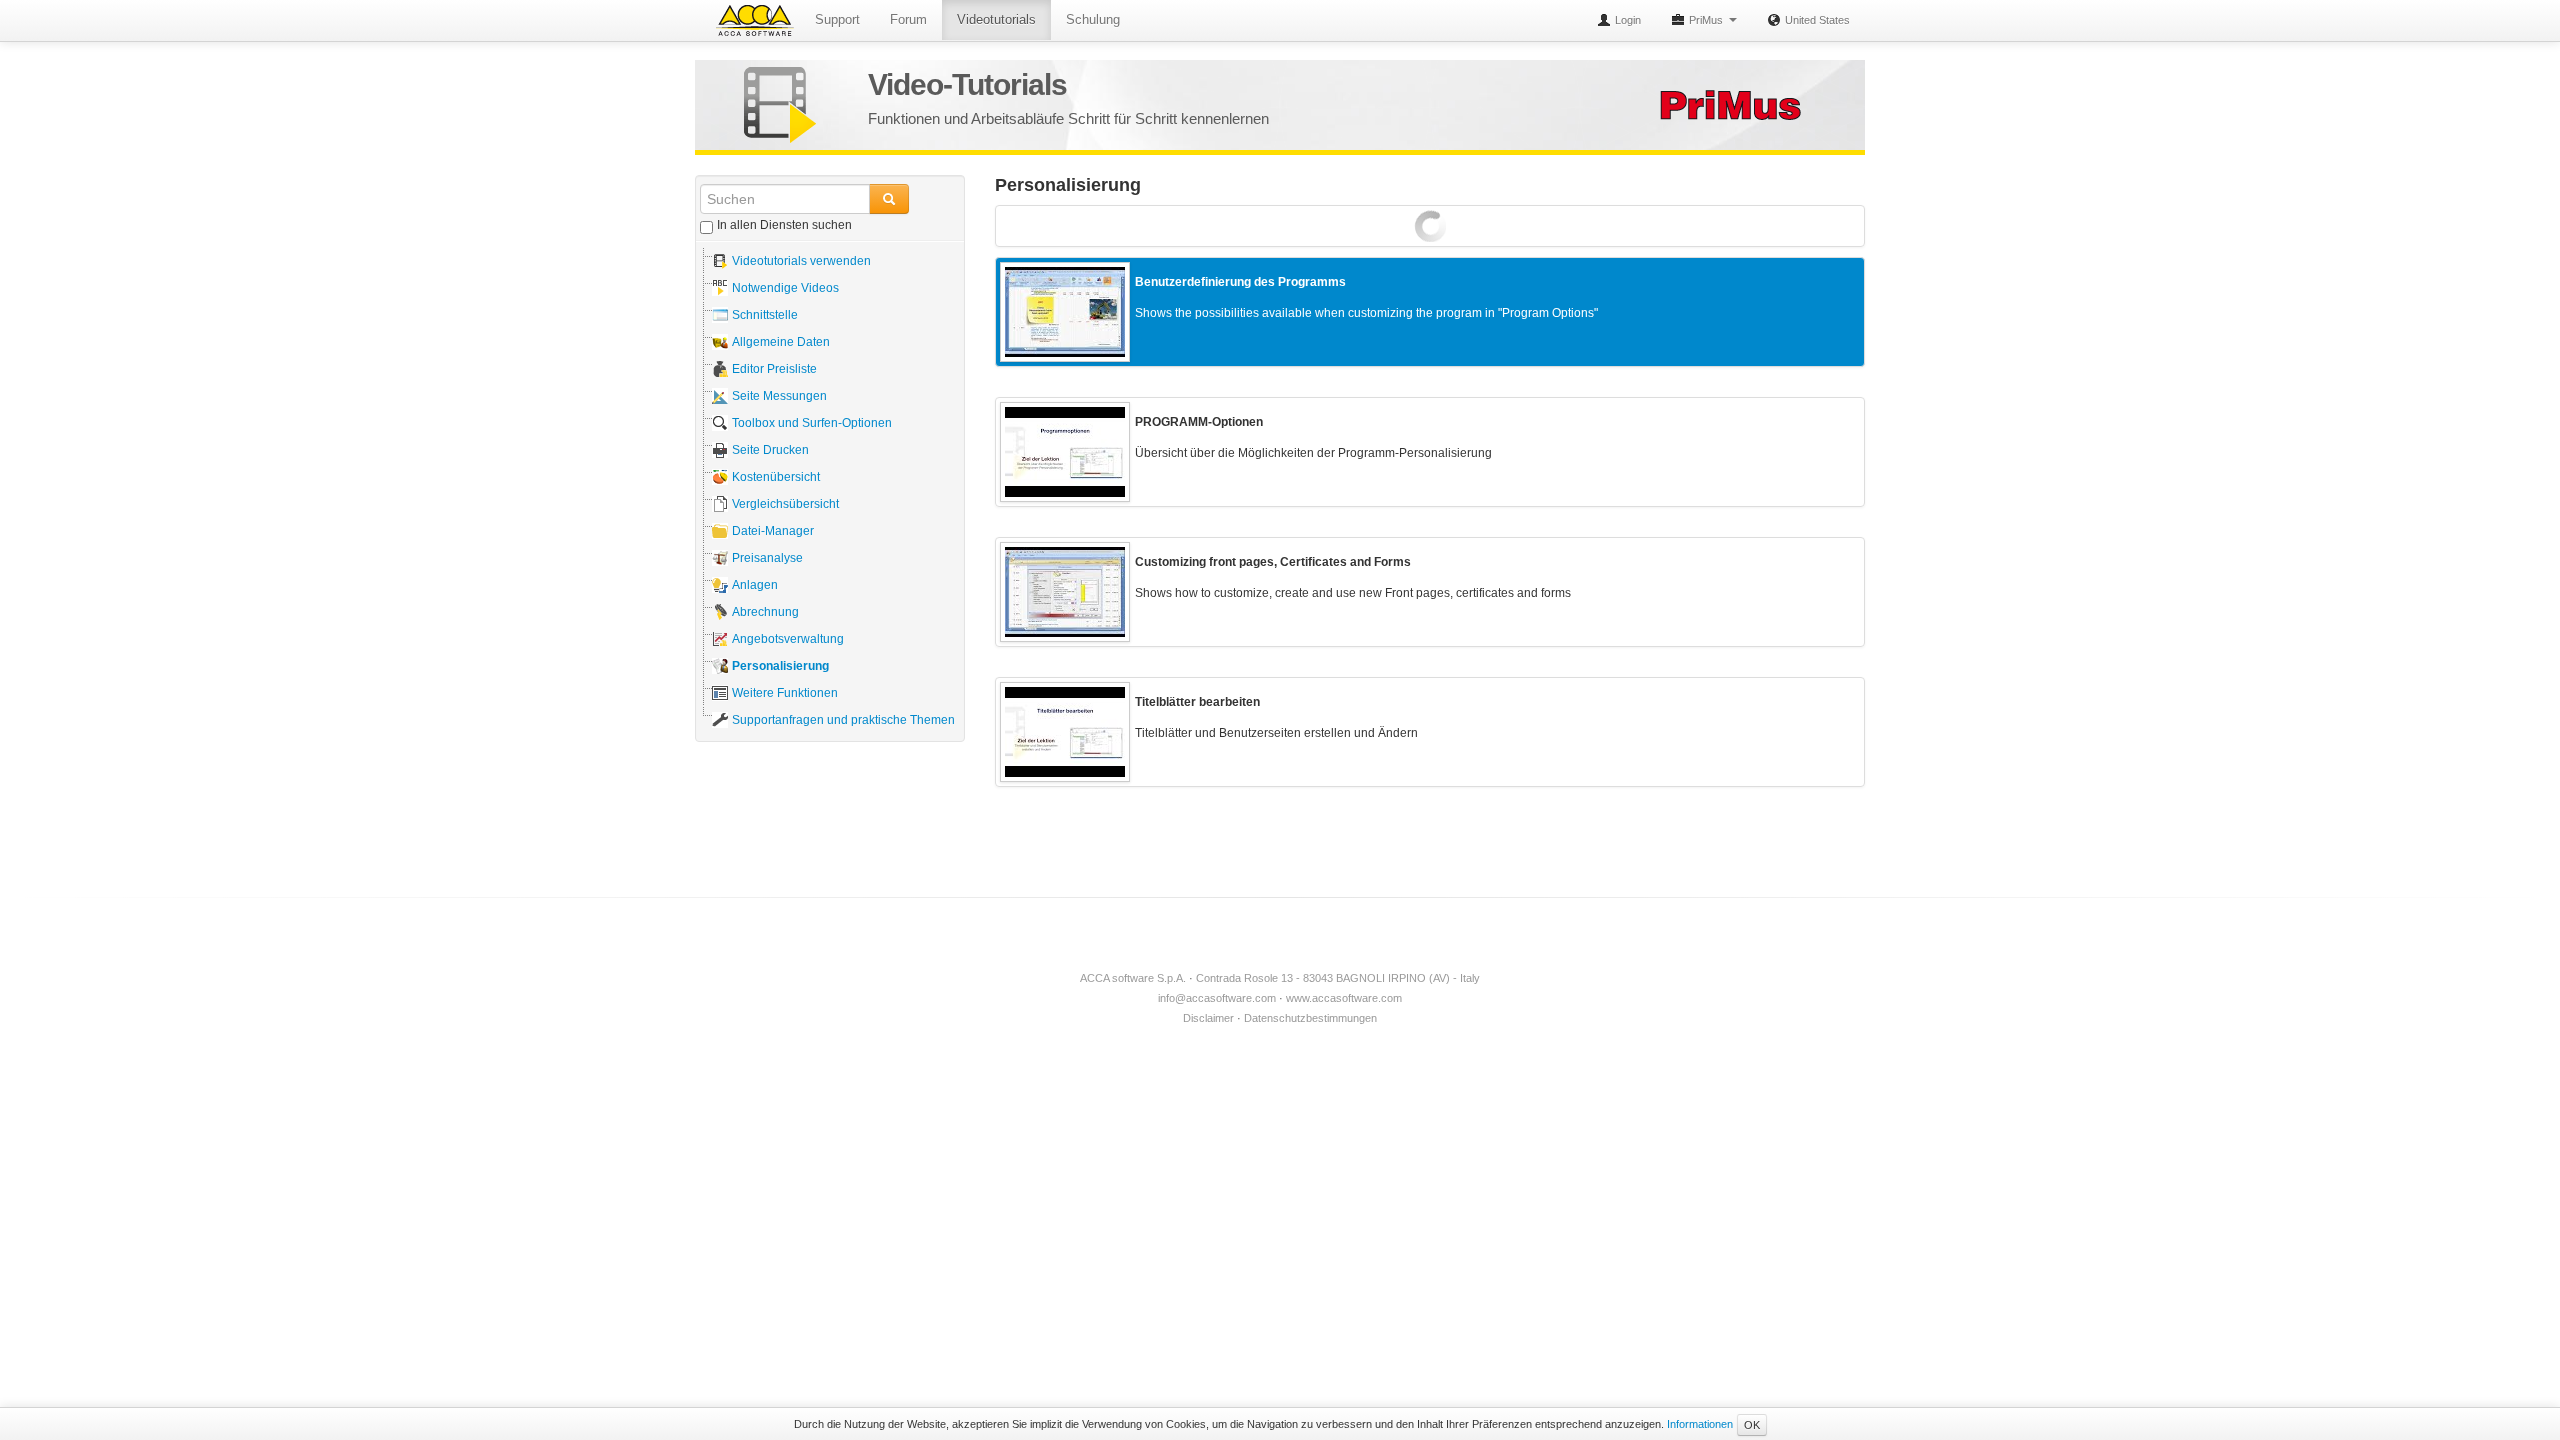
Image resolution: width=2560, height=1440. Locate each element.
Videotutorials (996, 19)
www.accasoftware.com (1344, 998)
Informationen (1700, 1424)
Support (837, 19)
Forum (908, 19)
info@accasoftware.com (1217, 998)
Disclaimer (1208, 1018)
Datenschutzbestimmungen (1310, 1018)
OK (1752, 1425)
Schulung (1093, 19)
